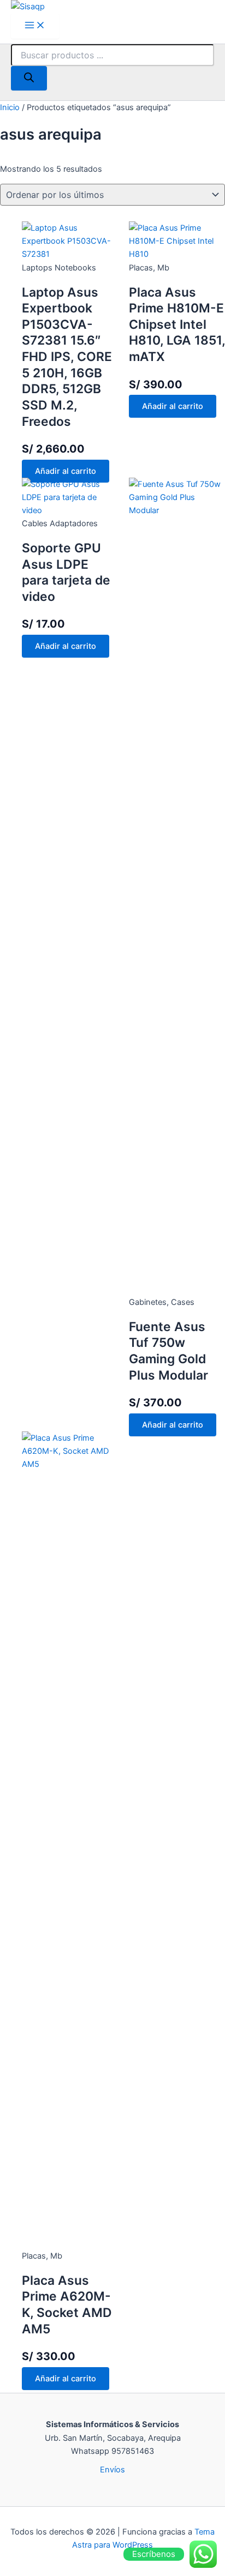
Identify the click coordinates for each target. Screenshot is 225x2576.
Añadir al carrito (66, 471)
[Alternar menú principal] (35, 26)
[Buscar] (29, 78)
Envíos (112, 2470)
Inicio (10, 107)
